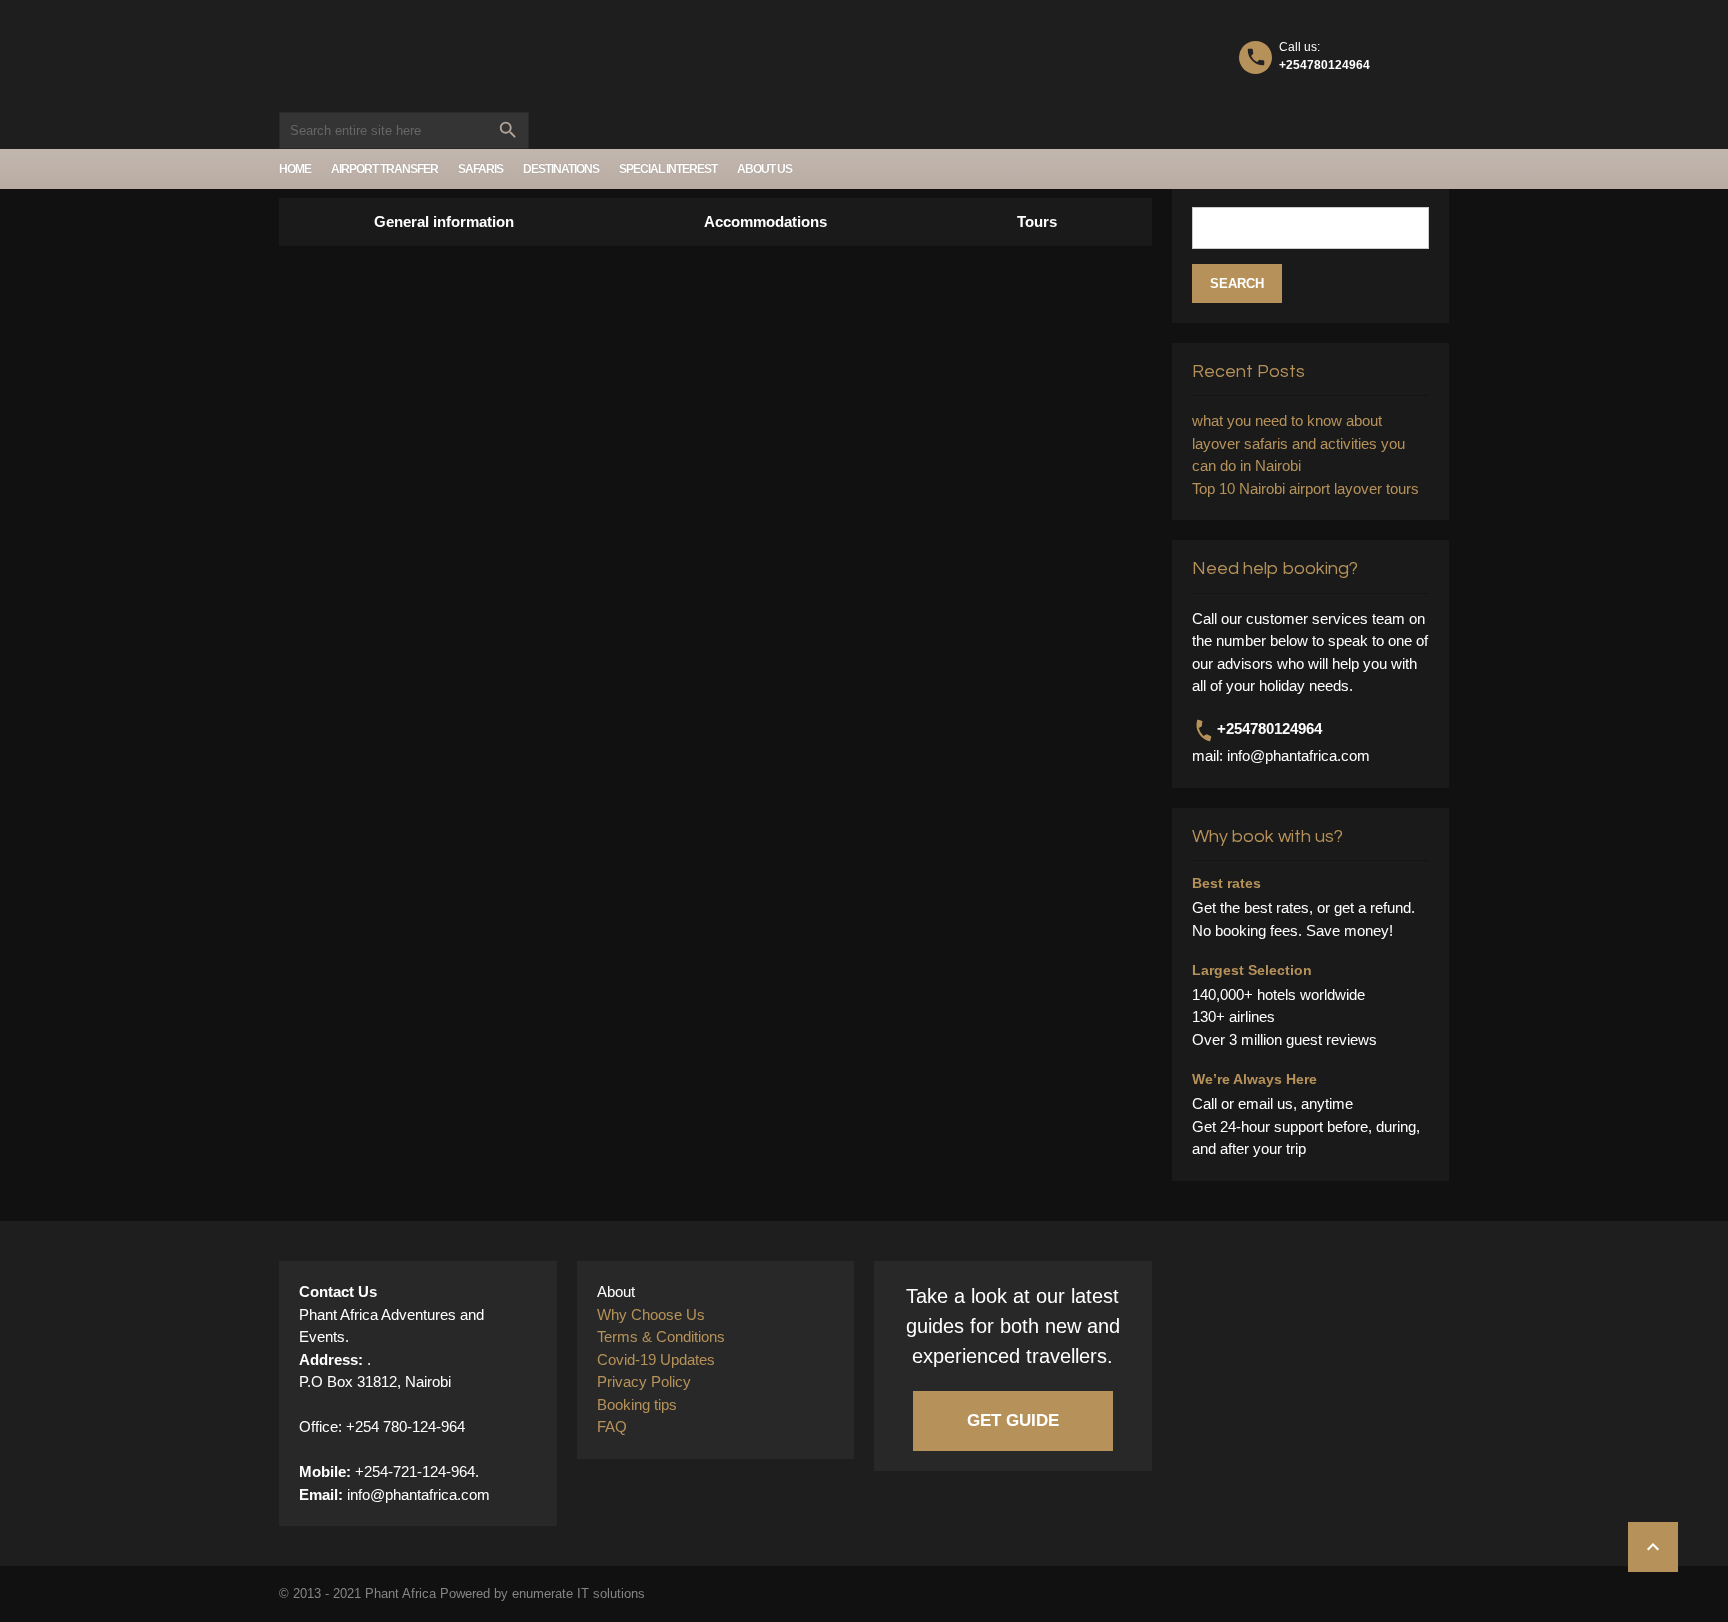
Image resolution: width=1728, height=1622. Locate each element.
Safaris (480, 169)
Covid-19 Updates (656, 1359)
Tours (1037, 221)
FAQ (612, 1426)
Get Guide (1013, 1420)
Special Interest (668, 169)
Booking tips (637, 1404)
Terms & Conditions (661, 1336)
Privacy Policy (644, 1381)
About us (764, 169)
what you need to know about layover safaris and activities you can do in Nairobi (1298, 443)
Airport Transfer (384, 169)
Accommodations (765, 221)
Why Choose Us (651, 1314)
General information (444, 221)
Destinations (561, 169)
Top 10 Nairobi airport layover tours (1305, 488)
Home (295, 169)
